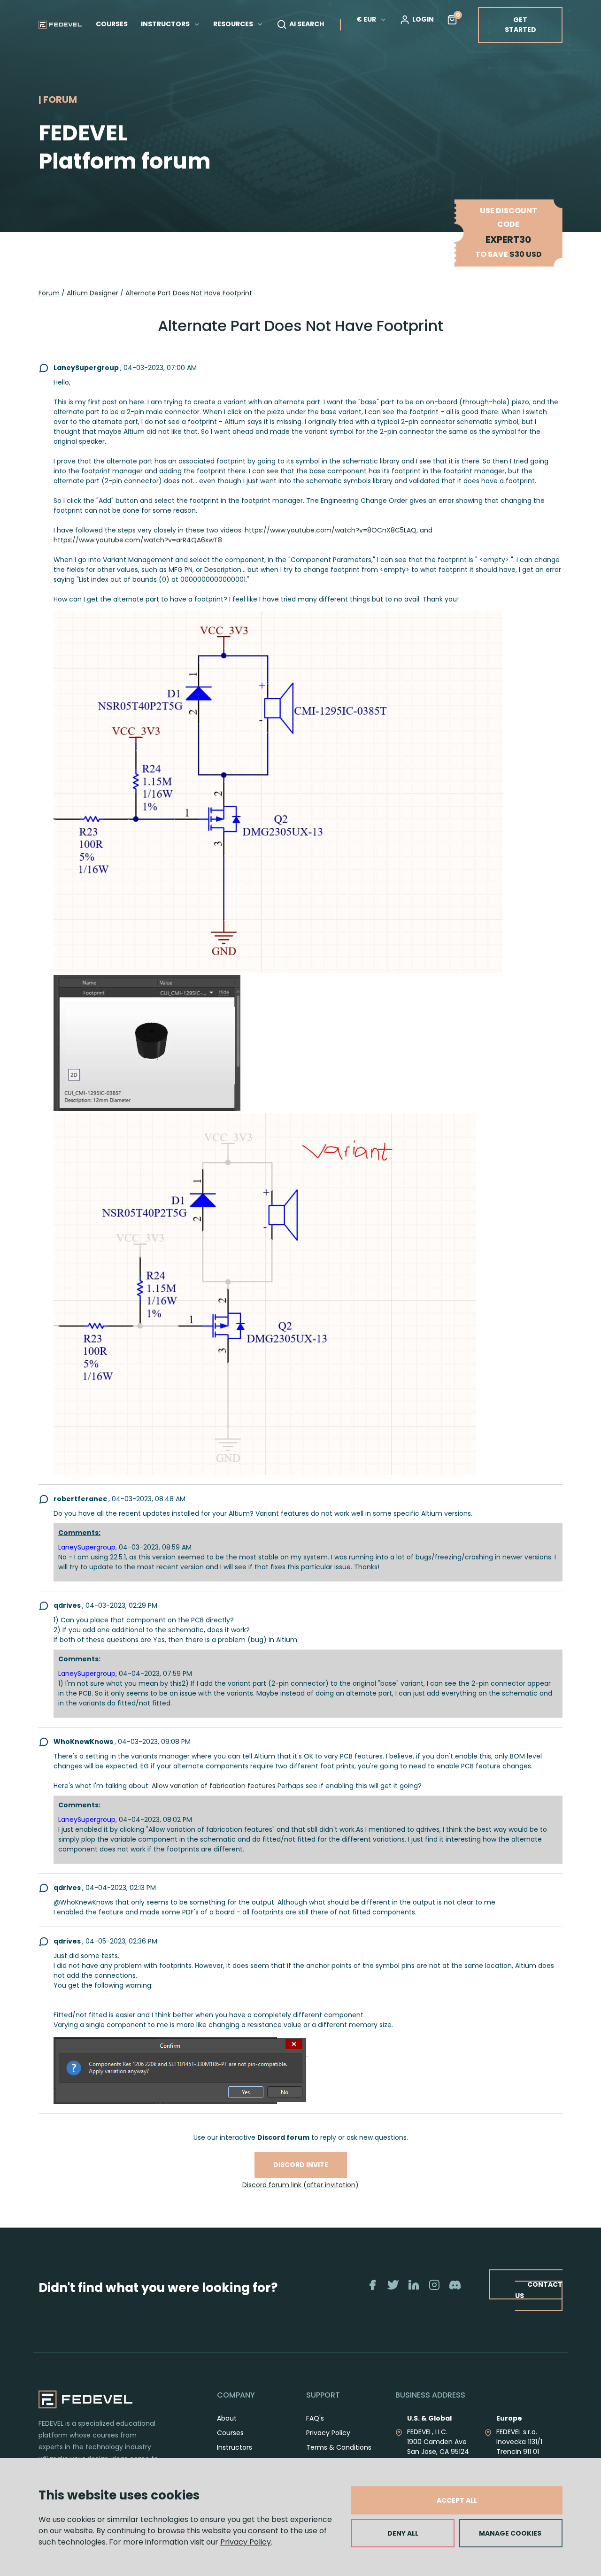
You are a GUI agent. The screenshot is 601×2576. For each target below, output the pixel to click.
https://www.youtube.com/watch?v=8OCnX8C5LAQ (331, 530)
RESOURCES (234, 24)
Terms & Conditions (339, 2447)
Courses (230, 2433)
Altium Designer (92, 293)
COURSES (112, 24)
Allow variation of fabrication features (214, 1786)
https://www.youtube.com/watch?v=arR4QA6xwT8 (138, 540)
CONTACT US (539, 2290)
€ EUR (366, 19)
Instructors (235, 2447)
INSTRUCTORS (166, 24)
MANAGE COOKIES (510, 2533)
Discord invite (301, 2165)
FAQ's (315, 2418)
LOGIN (423, 19)
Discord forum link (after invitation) (300, 2185)
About (227, 2418)
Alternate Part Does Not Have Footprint (189, 293)
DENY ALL (403, 2533)
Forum (49, 293)
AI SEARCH (307, 24)
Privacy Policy (246, 2542)
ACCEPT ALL (457, 2500)
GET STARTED (520, 25)
